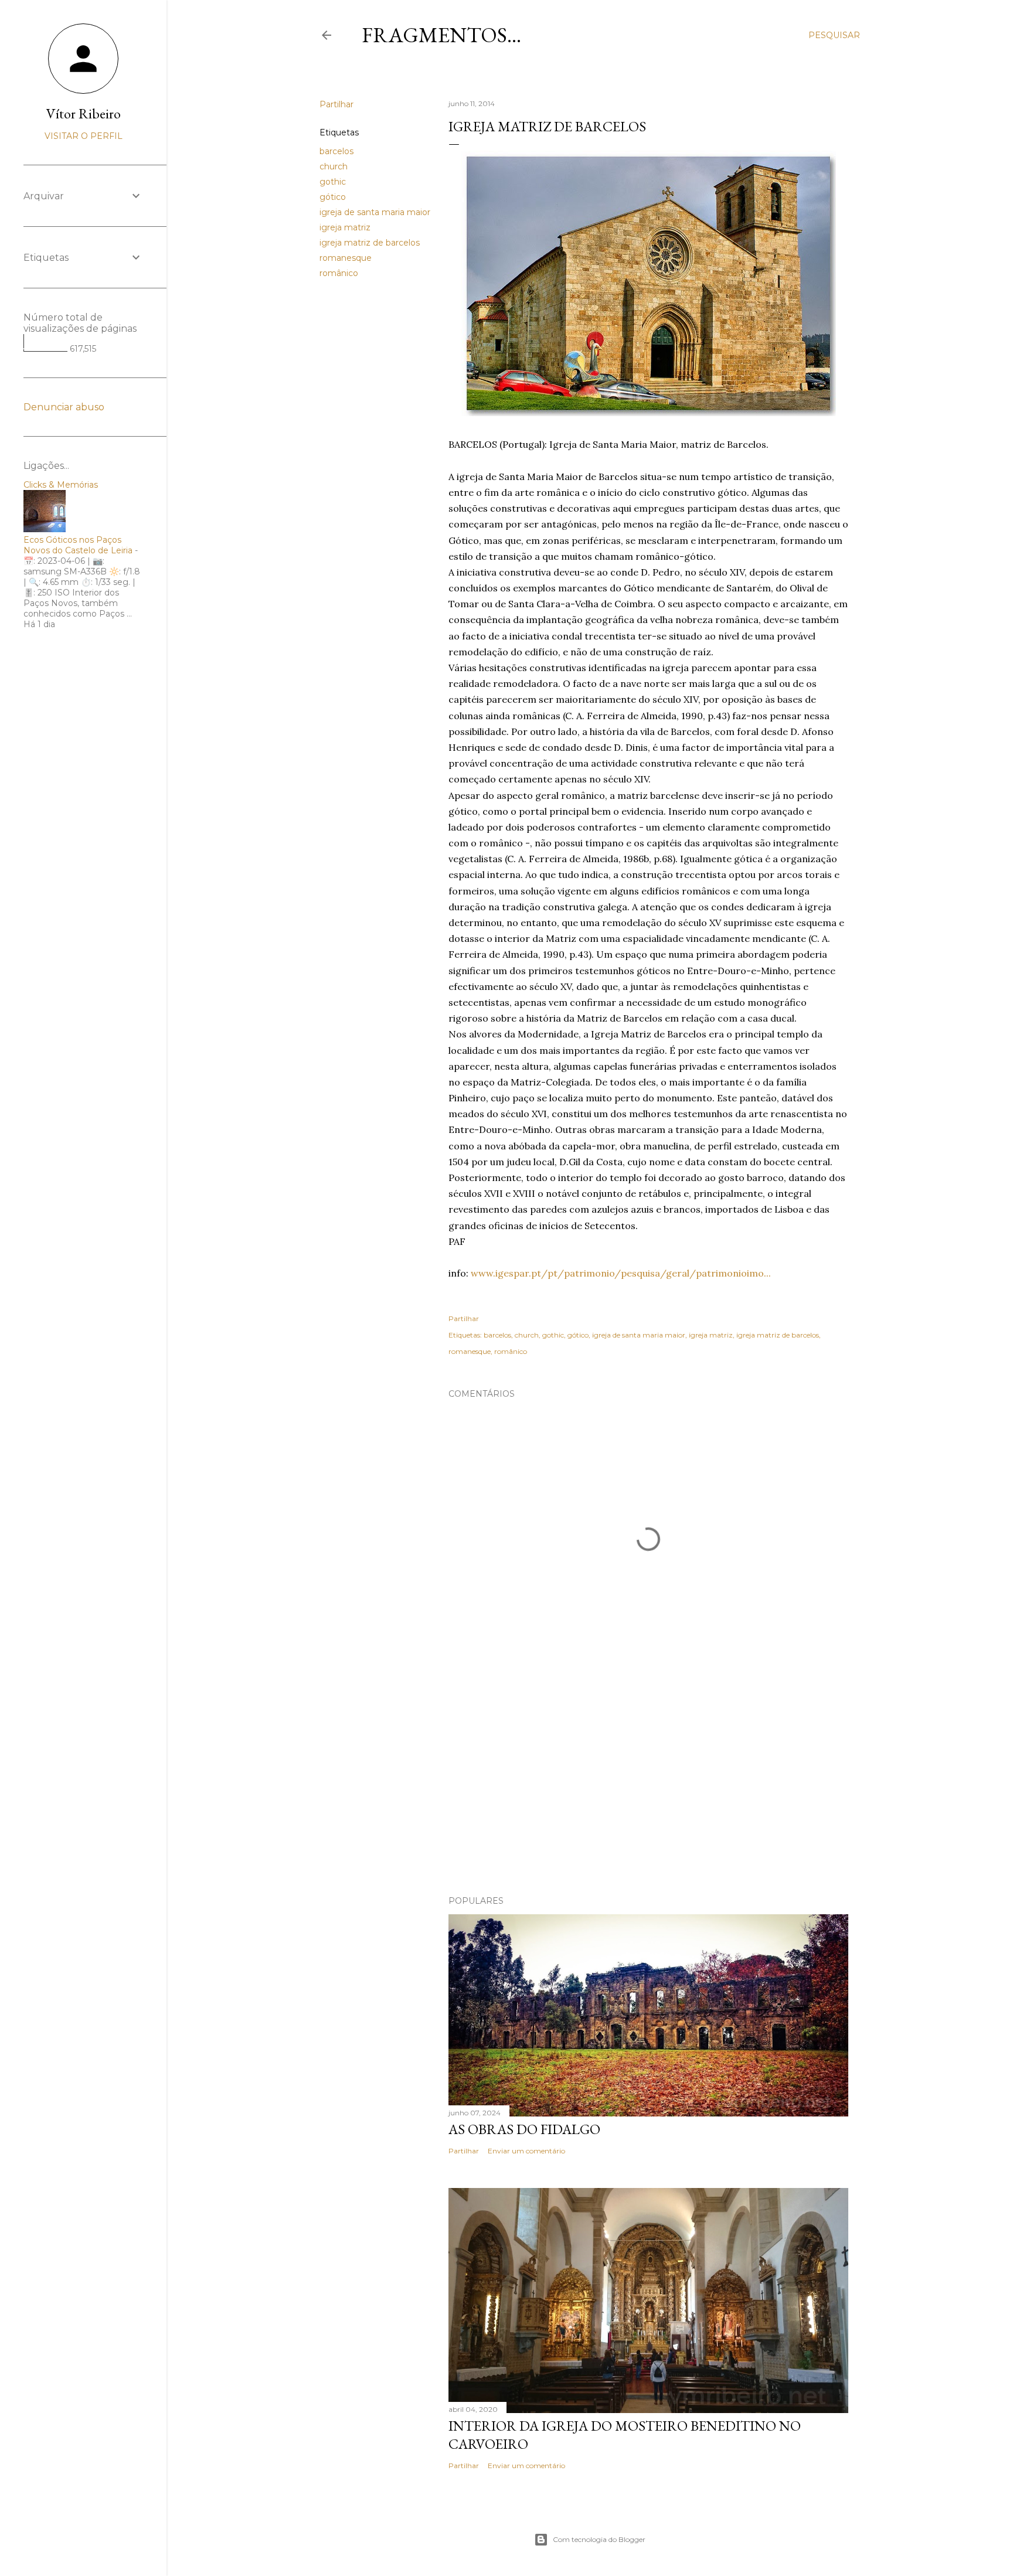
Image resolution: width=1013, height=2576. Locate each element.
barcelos (336, 151)
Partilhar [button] (336, 104)
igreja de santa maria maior (375, 212)
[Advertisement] (648, 1784)
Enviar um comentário (526, 2151)
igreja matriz (345, 227)
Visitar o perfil (84, 136)
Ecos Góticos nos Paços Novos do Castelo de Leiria (78, 545)
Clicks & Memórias (61, 485)
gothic (333, 182)
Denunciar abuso (64, 407)
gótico (333, 197)
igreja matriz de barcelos (370, 243)
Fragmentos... (441, 35)
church (334, 166)
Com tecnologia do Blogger (599, 2539)
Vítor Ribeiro (84, 113)
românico (339, 273)
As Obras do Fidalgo (524, 2129)
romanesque (346, 258)
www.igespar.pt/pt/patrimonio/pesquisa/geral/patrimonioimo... (621, 1273)
